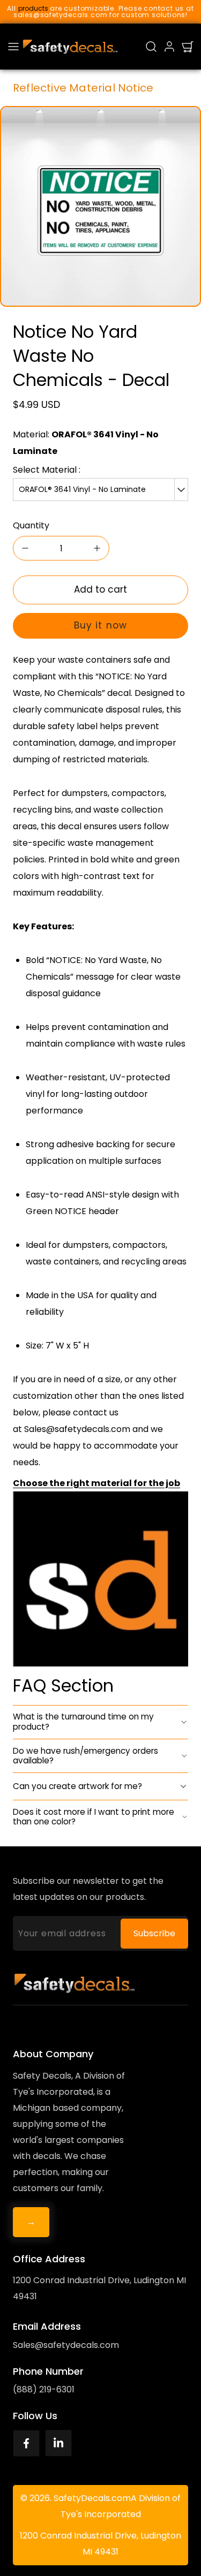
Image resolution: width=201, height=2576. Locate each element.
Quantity (31, 525)
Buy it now (100, 625)
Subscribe (154, 1933)
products (33, 8)
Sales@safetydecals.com (66, 2345)
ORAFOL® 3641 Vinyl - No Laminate (82, 489)
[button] (13, 47)
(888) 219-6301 (44, 2389)
